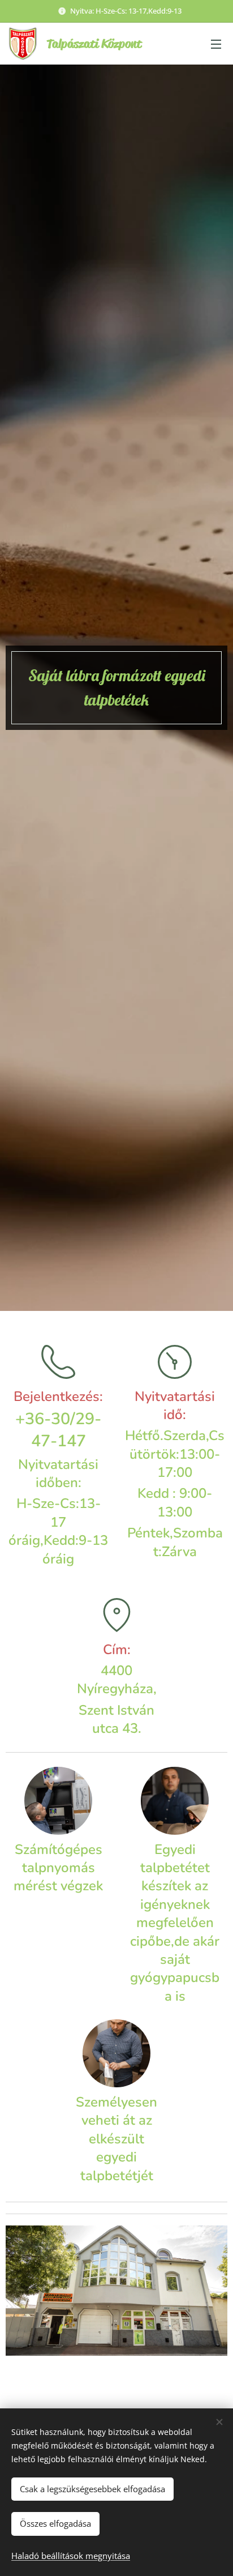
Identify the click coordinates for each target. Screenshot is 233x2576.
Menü (216, 44)
